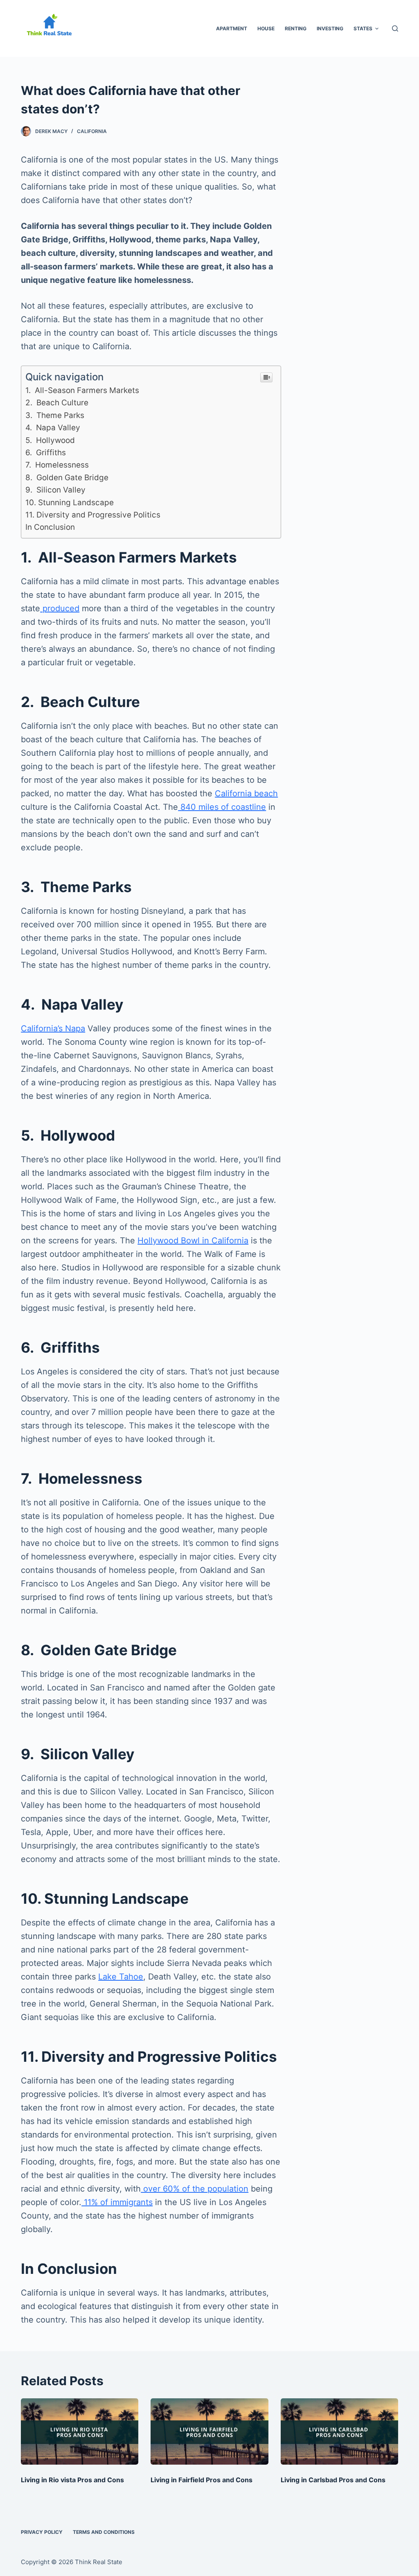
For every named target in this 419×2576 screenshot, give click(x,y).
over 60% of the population (195, 2189)
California (92, 131)
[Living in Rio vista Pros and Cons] (80, 2431)
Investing (330, 28)
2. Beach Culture (57, 403)
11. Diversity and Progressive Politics (93, 515)
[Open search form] (395, 28)
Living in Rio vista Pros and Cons (72, 2480)
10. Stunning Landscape (70, 503)
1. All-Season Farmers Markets (82, 390)
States (363, 28)
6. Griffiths (46, 453)
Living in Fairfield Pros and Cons (202, 2480)
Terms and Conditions (104, 2532)
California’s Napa (53, 1028)
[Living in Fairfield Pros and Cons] (209, 2431)
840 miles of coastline (222, 807)
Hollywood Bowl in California (193, 1241)
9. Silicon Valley (55, 490)
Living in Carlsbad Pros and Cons (333, 2480)
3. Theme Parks (55, 415)
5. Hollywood (50, 440)
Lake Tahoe (121, 1977)
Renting (296, 28)
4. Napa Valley (53, 428)
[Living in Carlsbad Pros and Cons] (339, 2431)
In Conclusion (50, 527)
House (266, 28)
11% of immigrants (117, 2202)
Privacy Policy (42, 2532)
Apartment (232, 28)
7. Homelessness (57, 465)
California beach (246, 793)
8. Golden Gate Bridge (67, 478)
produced (60, 608)
